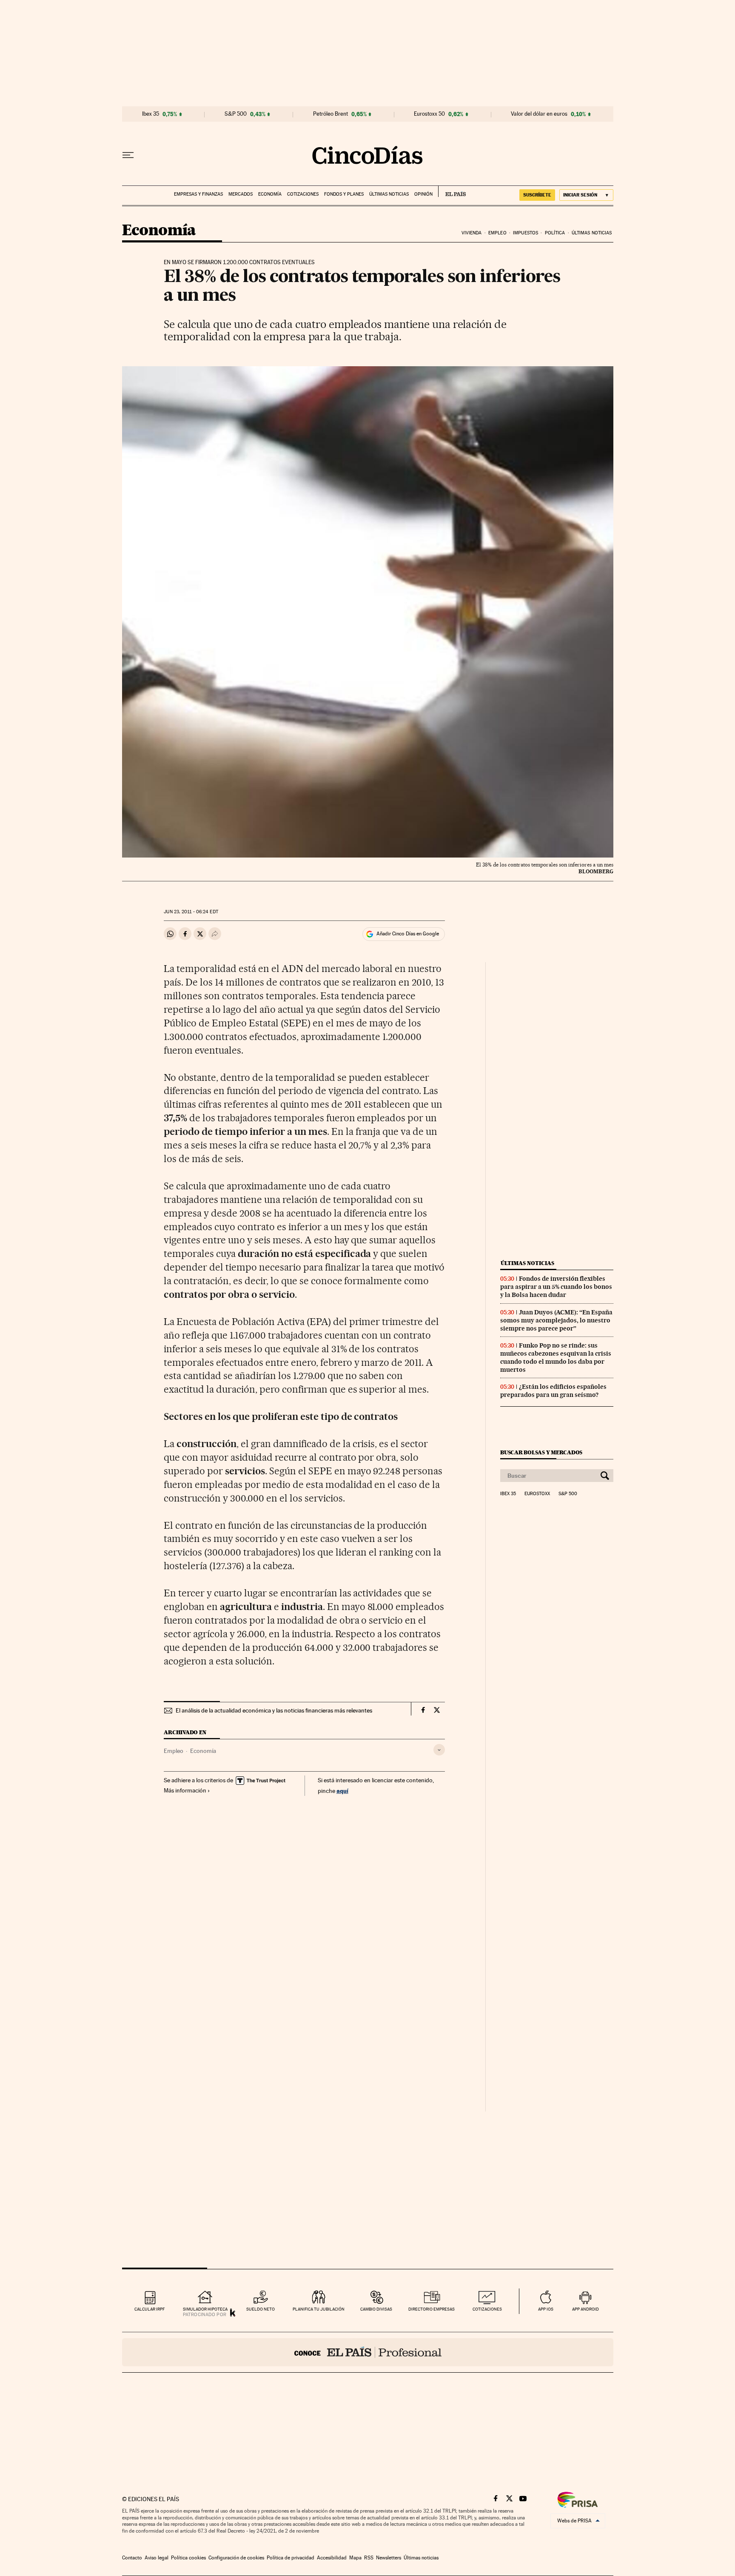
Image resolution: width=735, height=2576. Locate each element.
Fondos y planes (344, 194)
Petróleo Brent (330, 114)
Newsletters (389, 2558)
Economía (270, 194)
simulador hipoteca (205, 2309)
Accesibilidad (332, 2558)
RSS (369, 2558)
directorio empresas (432, 2309)
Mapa (355, 2558)
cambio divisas (376, 2309)
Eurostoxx (537, 1494)
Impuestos (526, 233)
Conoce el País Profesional (368, 2352)
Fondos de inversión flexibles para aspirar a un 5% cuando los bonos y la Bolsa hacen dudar (556, 1287)
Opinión (423, 194)
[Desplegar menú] (128, 155)
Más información (185, 1790)
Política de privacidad (291, 2558)
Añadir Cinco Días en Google (408, 934)
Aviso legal (157, 2558)
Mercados (241, 194)
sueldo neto (261, 2309)
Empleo (497, 233)
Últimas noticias (389, 194)
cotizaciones (487, 2309)
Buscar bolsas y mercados (541, 1452)
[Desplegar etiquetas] (439, 1750)
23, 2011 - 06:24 (191, 912)
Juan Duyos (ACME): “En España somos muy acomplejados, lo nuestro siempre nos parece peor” (556, 1320)
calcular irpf (150, 2309)
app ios (546, 2309)
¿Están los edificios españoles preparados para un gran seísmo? (553, 1391)
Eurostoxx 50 (429, 114)
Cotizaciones (303, 194)
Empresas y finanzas (198, 194)
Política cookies (188, 2558)
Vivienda (472, 233)
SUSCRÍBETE (537, 195)
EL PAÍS (452, 191)
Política (555, 233)
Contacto (132, 2558)
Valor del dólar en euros (539, 114)
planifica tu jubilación (319, 2309)
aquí (342, 1791)
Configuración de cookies (236, 2558)
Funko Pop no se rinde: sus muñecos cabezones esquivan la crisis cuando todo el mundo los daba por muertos (556, 1358)
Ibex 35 (151, 114)
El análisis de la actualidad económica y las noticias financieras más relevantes (274, 1710)
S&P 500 (236, 114)
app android (585, 2309)
